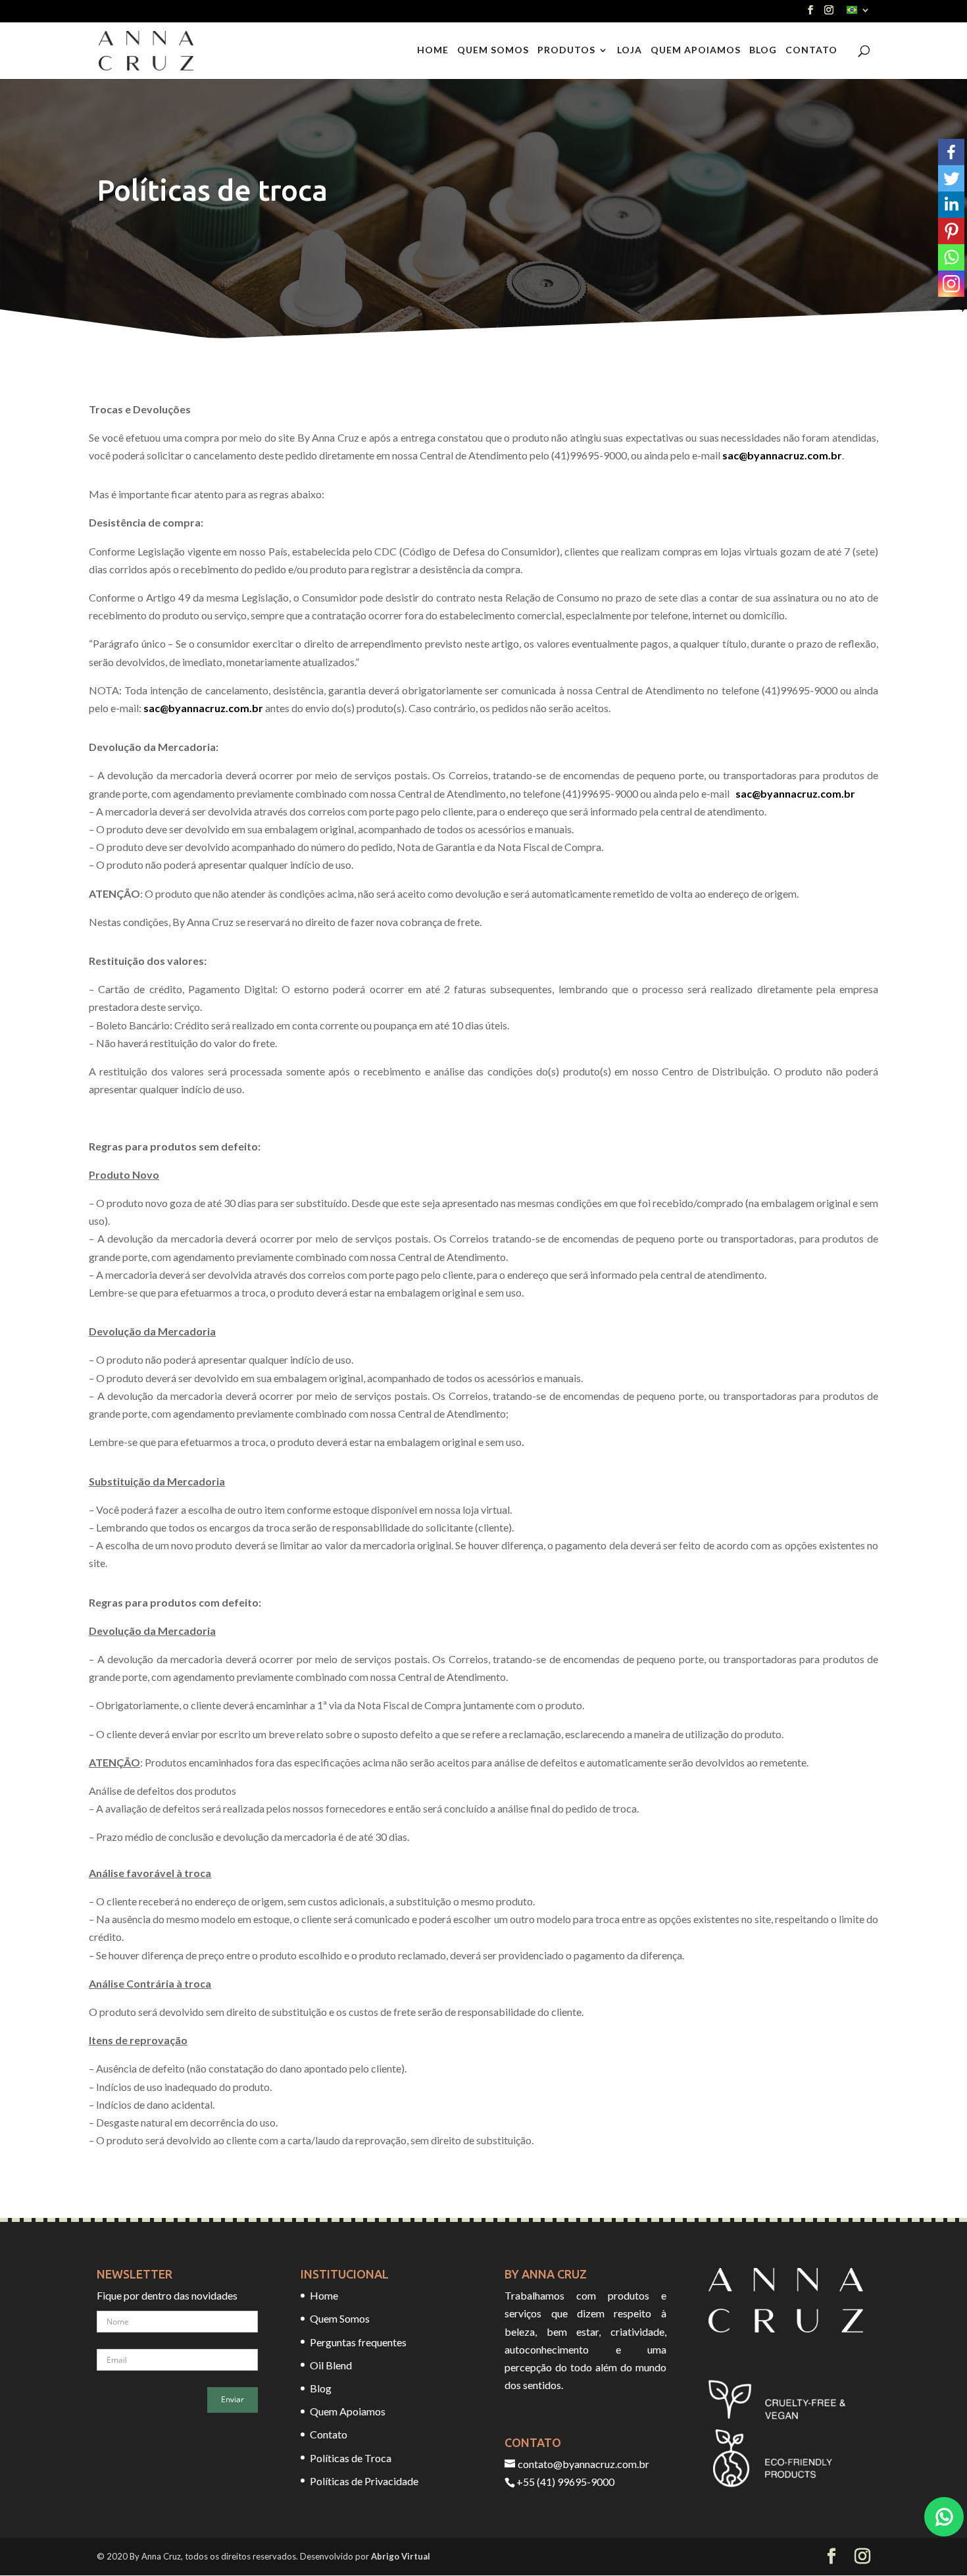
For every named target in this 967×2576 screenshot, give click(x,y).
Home (433, 50)
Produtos (566, 50)
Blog (763, 50)
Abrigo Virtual (401, 2556)
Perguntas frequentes (358, 2342)
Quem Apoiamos (696, 50)
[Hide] (962, 309)
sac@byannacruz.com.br (782, 455)
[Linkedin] (951, 205)
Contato (811, 50)
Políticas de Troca (351, 2458)
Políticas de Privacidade (364, 2481)
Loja (630, 50)
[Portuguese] (858, 13)
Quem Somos (493, 50)
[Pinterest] (951, 231)
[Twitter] (951, 178)
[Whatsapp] (951, 257)
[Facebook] (951, 152)
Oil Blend (331, 2365)
